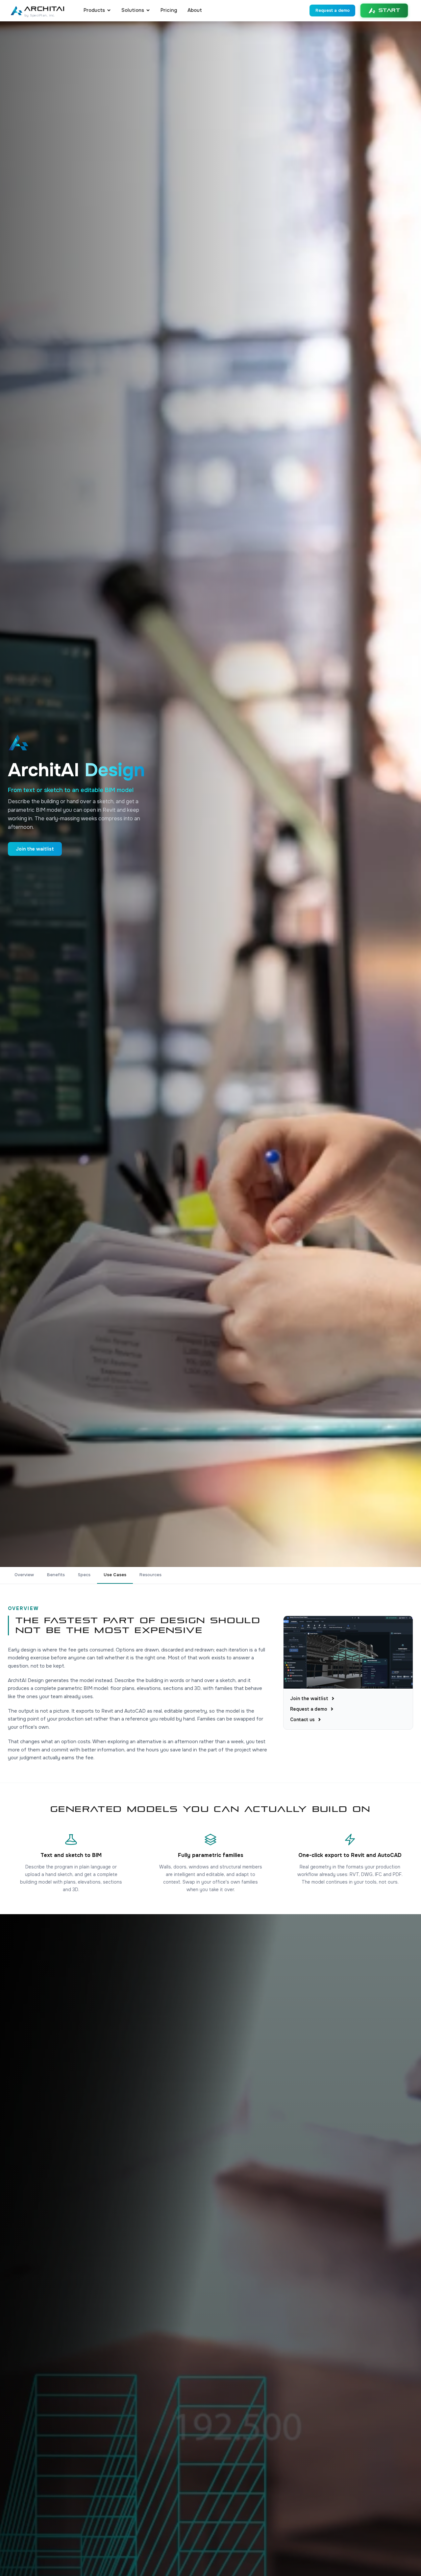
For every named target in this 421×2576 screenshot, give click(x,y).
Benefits (56, 1575)
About (195, 10)
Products (94, 10)
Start (390, 10)
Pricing (169, 10)
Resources (150, 1575)
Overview (24, 1575)
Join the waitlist (35, 849)
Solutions (133, 10)
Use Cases (115, 1575)
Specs (84, 1575)
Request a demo (333, 10)
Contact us (302, 1720)
